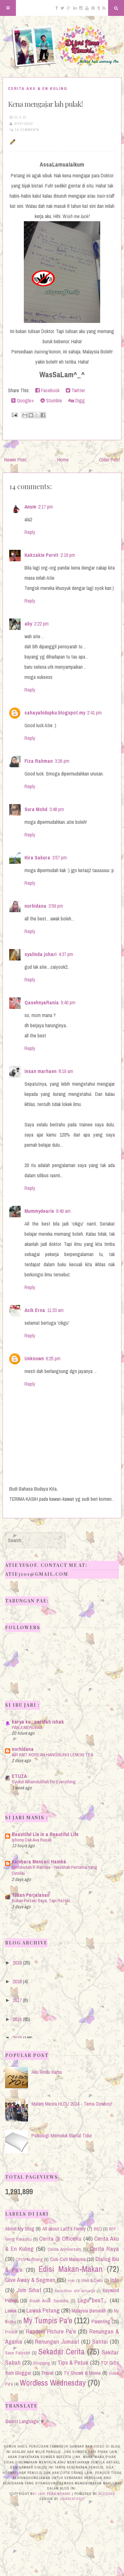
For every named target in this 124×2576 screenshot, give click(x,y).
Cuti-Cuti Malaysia (68, 2259)
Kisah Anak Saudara (49, 2301)
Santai (100, 2341)
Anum (30, 507)
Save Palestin (18, 2353)
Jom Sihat (29, 2290)
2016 (17, 2019)
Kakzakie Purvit (41, 555)
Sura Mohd (36, 809)
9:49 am (63, 1211)
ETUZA (19, 1776)
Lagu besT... (92, 2300)
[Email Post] (14, 414)
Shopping (42, 2363)
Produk (11, 2332)
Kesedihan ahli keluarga (75, 2291)
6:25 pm (53, 1358)
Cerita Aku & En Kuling (38, 89)
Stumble (53, 400)
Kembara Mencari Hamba (39, 1862)
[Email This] (25, 415)
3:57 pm (59, 858)
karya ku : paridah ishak (38, 1722)
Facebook (50, 390)
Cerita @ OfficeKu (60, 2238)
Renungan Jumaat (57, 2341)
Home (63, 460)
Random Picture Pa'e (51, 2331)
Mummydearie (39, 1211)
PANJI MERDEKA (27, 1727)
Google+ (25, 400)
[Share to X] (37, 415)
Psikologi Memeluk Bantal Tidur (62, 2135)
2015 (17, 2038)
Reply (30, 532)
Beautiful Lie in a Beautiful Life (45, 1834)
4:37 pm (66, 954)
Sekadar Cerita (62, 2352)
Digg (79, 400)
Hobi (71, 2281)
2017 (17, 2000)
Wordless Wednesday (53, 2383)
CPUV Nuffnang (29, 2259)
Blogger (107, 2494)
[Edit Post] (12, 141)
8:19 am (66, 1071)
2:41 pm (94, 713)
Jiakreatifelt (72, 2499)
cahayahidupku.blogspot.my (55, 713)
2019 (17, 1963)
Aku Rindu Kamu (47, 2072)
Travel (47, 2373)
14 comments (27, 130)
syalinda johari (41, 954)
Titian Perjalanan (31, 1895)
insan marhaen (41, 1071)
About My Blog (20, 2229)
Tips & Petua (73, 2362)
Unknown (34, 1358)
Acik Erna (35, 1310)
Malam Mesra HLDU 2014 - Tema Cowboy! (72, 2104)
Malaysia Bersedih (89, 2311)
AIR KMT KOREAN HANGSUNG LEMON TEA (52, 1755)
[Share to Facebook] (43, 415)
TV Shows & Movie (82, 2373)
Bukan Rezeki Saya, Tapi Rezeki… (43, 1900)
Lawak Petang (43, 2310)
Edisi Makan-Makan (71, 2269)
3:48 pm (57, 809)
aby (28, 624)
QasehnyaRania (42, 1002)
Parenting (101, 2321)
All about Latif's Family (64, 2229)
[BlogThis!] (31, 415)
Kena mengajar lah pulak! (45, 104)
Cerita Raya (104, 2249)
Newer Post (15, 460)
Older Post (110, 460)
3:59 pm (56, 906)
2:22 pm (41, 624)
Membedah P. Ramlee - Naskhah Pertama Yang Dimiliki (55, 1870)
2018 (17, 1981)
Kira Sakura (37, 858)
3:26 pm (62, 761)
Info (115, 2280)
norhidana (35, 906)
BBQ (98, 2229)
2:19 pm (68, 555)
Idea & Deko (92, 2280)
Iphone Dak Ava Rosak (32, 1840)
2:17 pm (45, 507)
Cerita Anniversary (64, 2249)
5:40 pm (68, 1002)
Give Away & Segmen (30, 2280)
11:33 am (55, 1310)
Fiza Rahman (39, 761)
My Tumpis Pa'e (48, 2320)
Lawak (11, 2311)
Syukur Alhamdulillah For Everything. (44, 1782)
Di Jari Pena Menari (52, 2494)
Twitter (78, 390)
